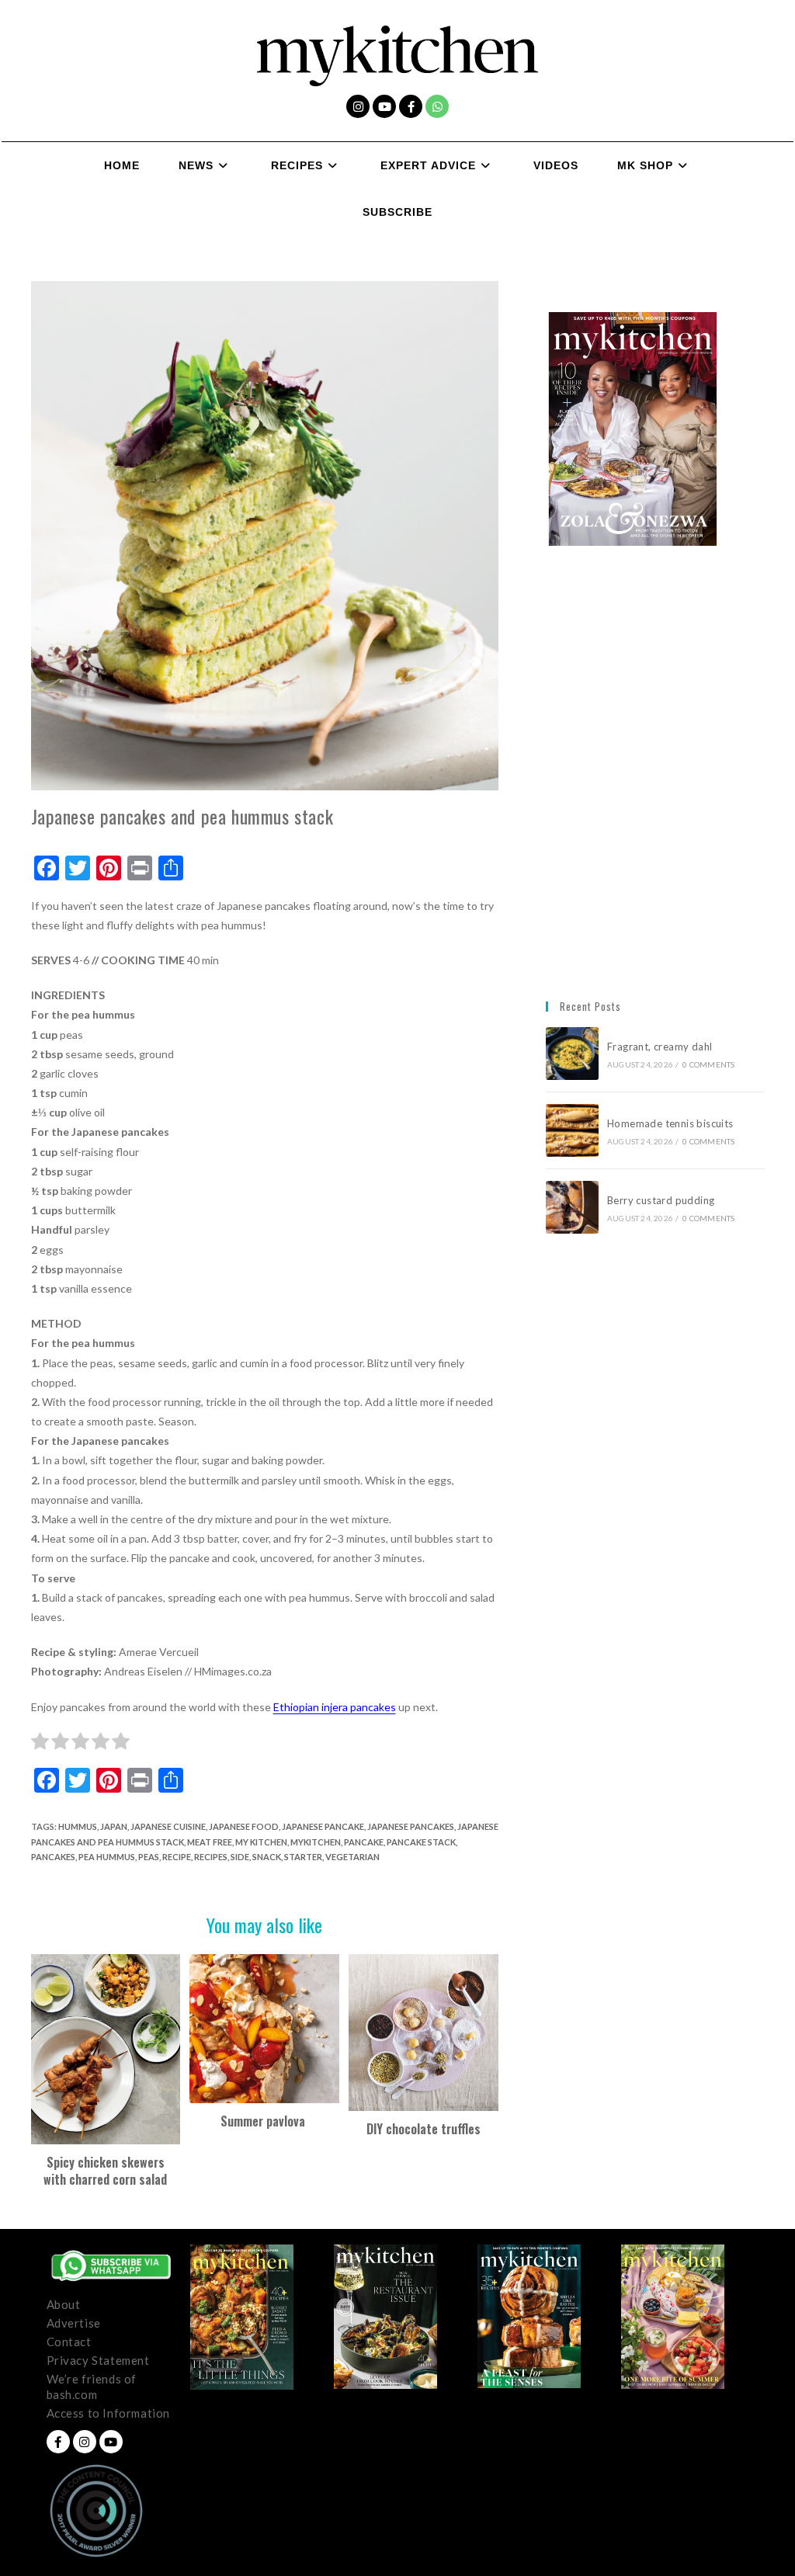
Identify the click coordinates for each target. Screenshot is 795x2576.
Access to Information (109, 2413)
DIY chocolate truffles (424, 2129)
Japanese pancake (323, 1826)
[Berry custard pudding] (572, 1207)
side (240, 1857)
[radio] (40, 1744)
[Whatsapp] (437, 106)
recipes (211, 1857)
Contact (69, 2342)
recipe (177, 1857)
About (64, 2304)
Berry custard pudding (663, 1200)
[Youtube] (384, 106)
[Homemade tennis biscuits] (572, 1130)
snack (267, 1857)
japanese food (244, 1826)
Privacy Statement (98, 2360)
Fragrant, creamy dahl (660, 1047)
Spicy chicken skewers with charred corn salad (105, 2171)
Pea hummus (107, 1857)
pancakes (53, 1857)
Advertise (74, 2323)
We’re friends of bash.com (92, 2387)
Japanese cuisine (168, 1826)
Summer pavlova (264, 2121)
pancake (364, 1842)
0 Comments (708, 1064)
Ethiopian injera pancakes (335, 1707)
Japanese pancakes (411, 1826)
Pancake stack (421, 1842)
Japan (114, 1826)
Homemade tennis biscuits (670, 1123)
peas (149, 1857)
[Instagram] (358, 106)
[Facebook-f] (411, 106)
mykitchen (316, 1842)
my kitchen (261, 1842)
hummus (78, 1826)
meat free (210, 1842)
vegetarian (352, 1857)
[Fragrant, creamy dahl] (572, 1054)
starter (303, 1857)
